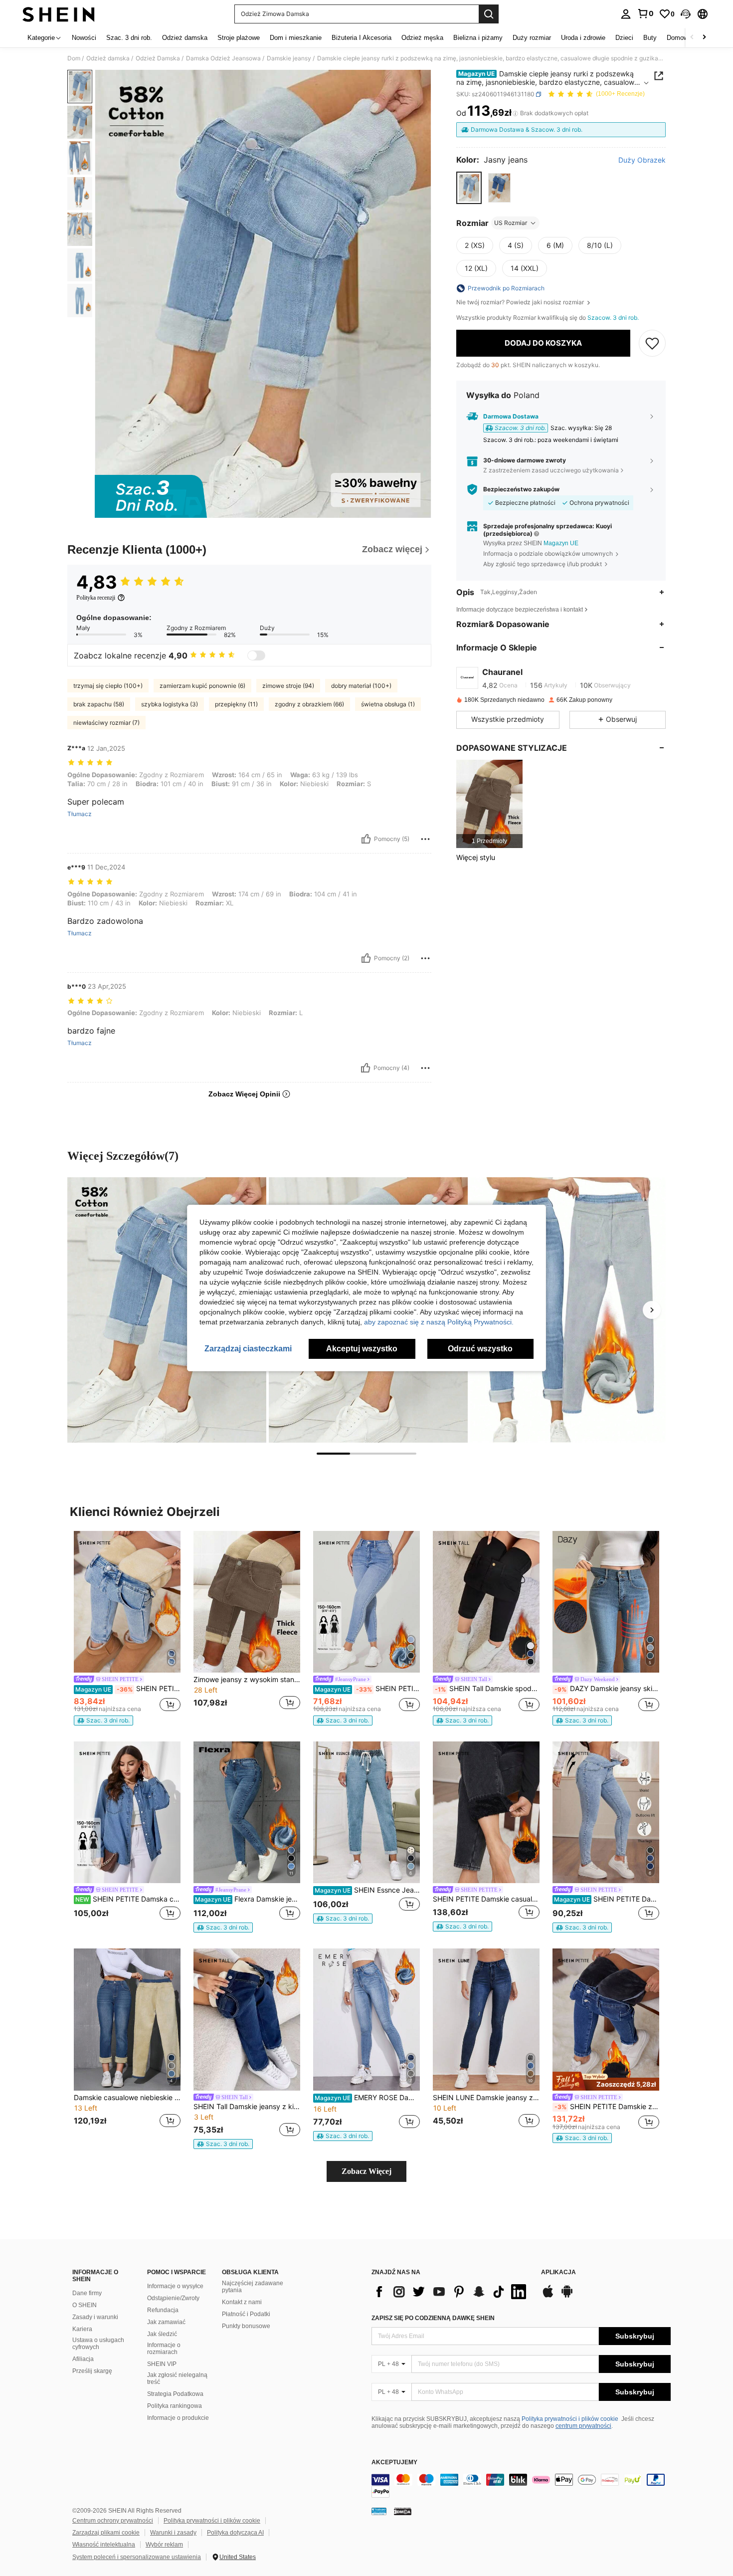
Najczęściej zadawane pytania (253, 2287)
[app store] (548, 2296)
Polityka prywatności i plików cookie (570, 2419)
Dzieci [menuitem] (624, 38)
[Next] (652, 1310)
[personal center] (626, 14)
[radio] (469, 188)
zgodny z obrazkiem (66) (309, 704)
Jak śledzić (162, 2334)
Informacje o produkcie (178, 2418)
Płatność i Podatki (246, 2314)
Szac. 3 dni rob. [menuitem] (129, 38)
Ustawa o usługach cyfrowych (98, 2344)
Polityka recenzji (96, 598)
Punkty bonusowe (246, 2326)
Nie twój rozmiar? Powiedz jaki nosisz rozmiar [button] (521, 302)
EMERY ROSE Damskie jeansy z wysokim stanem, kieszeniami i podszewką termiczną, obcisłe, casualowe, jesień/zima (367, 2098)
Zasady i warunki (95, 2317)
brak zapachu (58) (99, 704)
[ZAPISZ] (652, 343)
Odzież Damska (158, 58)
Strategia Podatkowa (175, 2394)
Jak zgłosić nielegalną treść (177, 2378)
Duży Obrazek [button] (642, 160)
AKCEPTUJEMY (394, 2463)
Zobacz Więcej (366, 2171)
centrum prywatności (583, 2426)
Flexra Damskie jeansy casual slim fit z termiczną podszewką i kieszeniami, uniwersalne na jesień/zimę (248, 1899)
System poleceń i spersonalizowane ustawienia (137, 2557)
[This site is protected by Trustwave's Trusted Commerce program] (379, 2511)
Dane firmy (87, 2293)
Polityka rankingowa (175, 2406)
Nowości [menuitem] (84, 38)
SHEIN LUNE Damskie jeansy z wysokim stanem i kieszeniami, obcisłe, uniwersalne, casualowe (486, 2098)
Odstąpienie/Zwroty (173, 2298)
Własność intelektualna (104, 2545)
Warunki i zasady (173, 2533)
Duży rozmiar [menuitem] (532, 38)
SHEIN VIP (162, 2364)
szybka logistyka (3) (170, 704)
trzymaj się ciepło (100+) (108, 686)
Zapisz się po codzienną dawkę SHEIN (433, 2318)
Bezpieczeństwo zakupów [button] (521, 489)
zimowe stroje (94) (288, 686)
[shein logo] (59, 14)
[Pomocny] (366, 839)
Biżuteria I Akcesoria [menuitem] (362, 38)
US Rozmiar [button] (511, 223)
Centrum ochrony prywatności (113, 2521)
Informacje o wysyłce (175, 2286)
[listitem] (489, 804)
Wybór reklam (164, 2545)
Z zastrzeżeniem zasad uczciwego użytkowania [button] (551, 470)
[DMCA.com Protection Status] (403, 2511)
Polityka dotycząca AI (235, 2533)
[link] (645, 13)
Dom (74, 58)
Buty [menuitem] (650, 38)
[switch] (256, 655)
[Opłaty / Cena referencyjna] (515, 113)
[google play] (567, 2296)
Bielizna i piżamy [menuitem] (478, 38)
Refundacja (163, 2310)
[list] (451, 2292)
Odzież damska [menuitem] (185, 38)
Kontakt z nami (242, 2302)
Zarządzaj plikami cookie (106, 2533)
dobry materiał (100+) (361, 686)
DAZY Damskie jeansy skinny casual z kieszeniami (607, 1689)
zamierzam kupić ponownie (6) (202, 686)
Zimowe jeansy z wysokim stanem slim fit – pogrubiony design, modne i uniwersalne (247, 1680)
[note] (103, 1720)
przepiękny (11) (236, 704)
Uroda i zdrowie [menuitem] (583, 38)
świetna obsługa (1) (388, 704)
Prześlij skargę (92, 2371)
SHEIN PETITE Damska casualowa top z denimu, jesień (128, 1899)
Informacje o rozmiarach (164, 2349)
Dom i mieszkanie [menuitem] (296, 38)
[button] (686, 14)
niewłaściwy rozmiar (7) (106, 723)
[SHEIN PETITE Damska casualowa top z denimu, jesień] (127, 1813)
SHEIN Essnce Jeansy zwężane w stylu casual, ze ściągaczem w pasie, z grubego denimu (367, 1890)
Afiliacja (83, 2359)
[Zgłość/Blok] (425, 839)
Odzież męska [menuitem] (422, 38)
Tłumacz (80, 814)
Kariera (82, 2329)
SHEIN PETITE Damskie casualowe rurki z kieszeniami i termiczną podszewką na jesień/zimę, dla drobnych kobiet (128, 1689)
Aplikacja (558, 2272)
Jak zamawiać (166, 2322)
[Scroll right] (704, 38)
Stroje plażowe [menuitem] (239, 38)
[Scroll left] (692, 38)
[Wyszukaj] (489, 14)
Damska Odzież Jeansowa (223, 58)
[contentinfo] (521, 2486)
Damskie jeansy (289, 58)
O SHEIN (85, 2305)
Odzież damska (108, 58)
